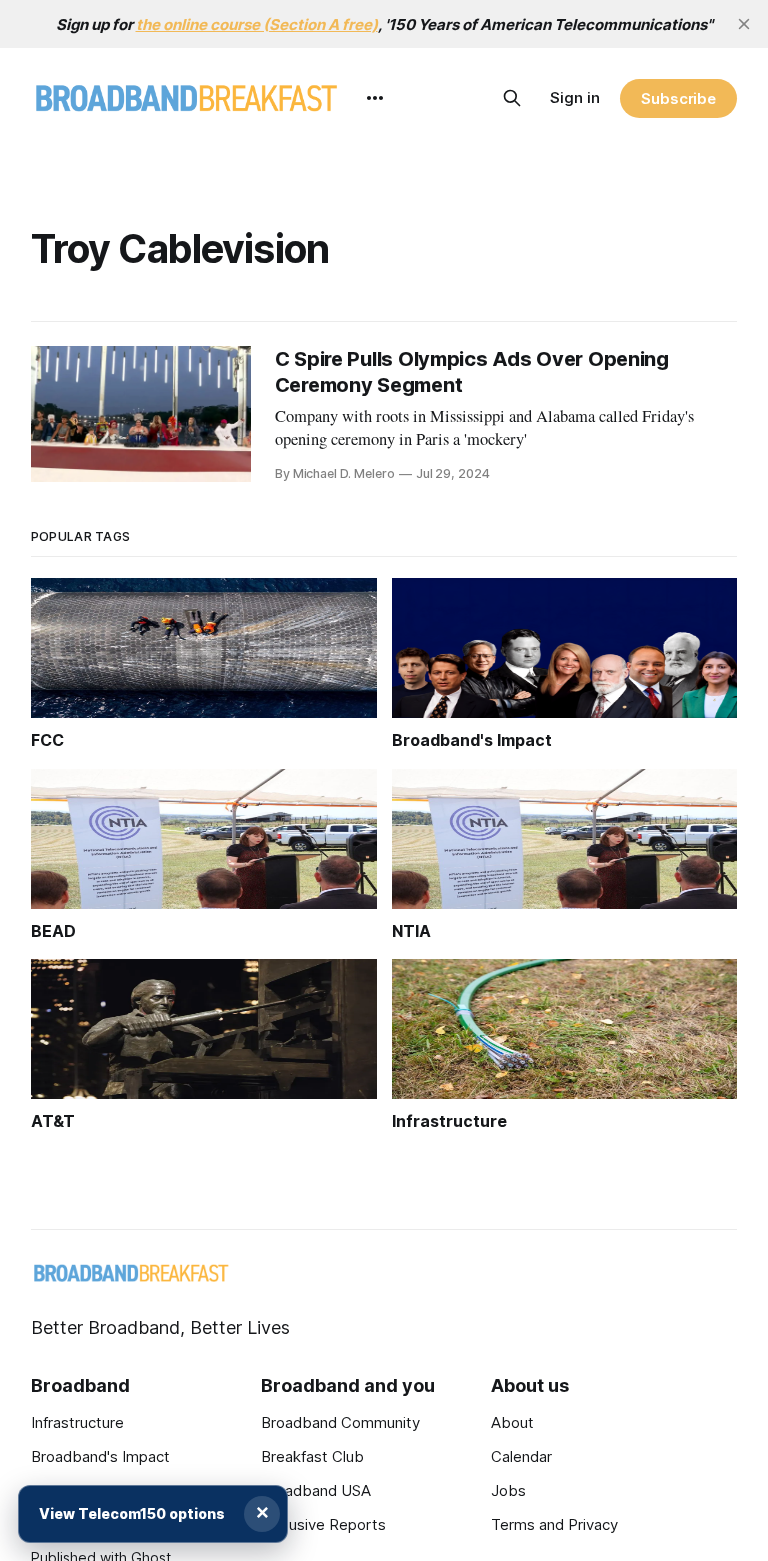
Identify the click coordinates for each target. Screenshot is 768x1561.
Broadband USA (316, 1490)
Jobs (508, 1490)
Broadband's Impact (100, 1456)
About (512, 1422)
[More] (375, 98)
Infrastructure (77, 1422)
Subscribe (678, 98)
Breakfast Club (312, 1456)
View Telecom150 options (132, 1513)
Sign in (575, 97)
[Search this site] (512, 98)
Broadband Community (340, 1422)
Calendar (521, 1456)
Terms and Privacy (554, 1524)
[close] (744, 24)
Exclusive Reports (323, 1524)
